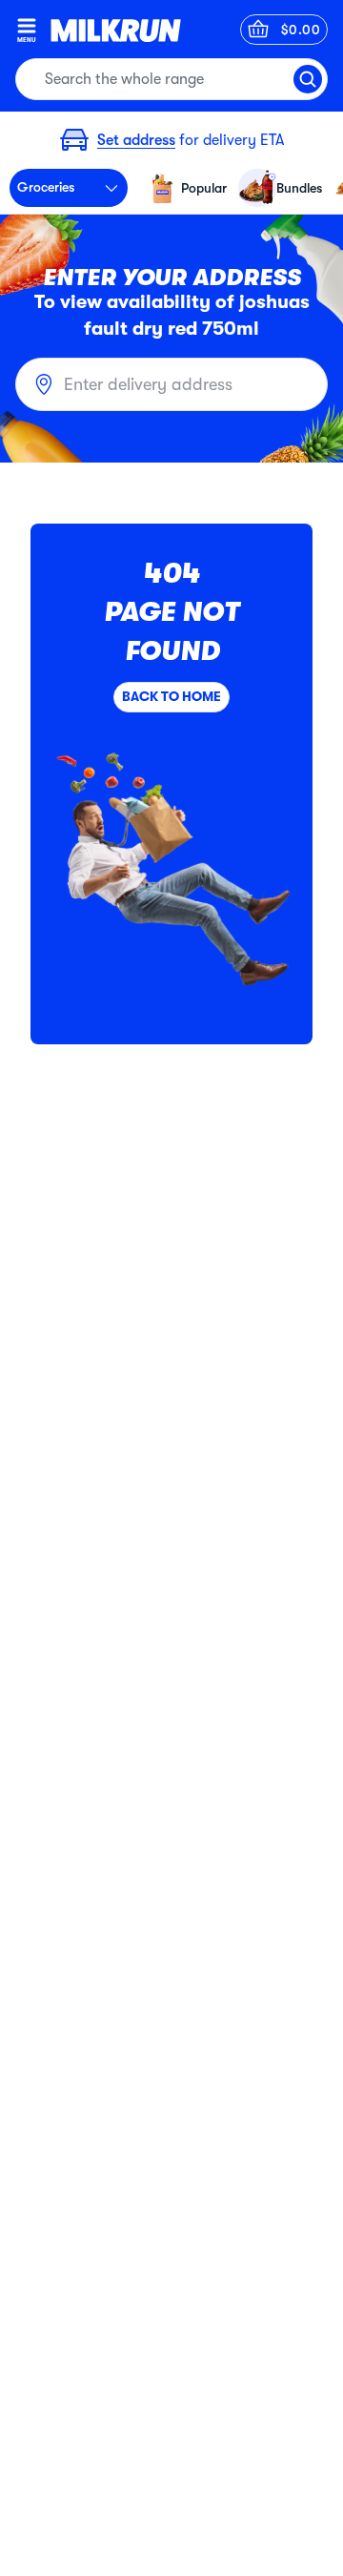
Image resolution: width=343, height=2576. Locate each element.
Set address (136, 140)
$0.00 (301, 30)
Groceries (46, 187)
